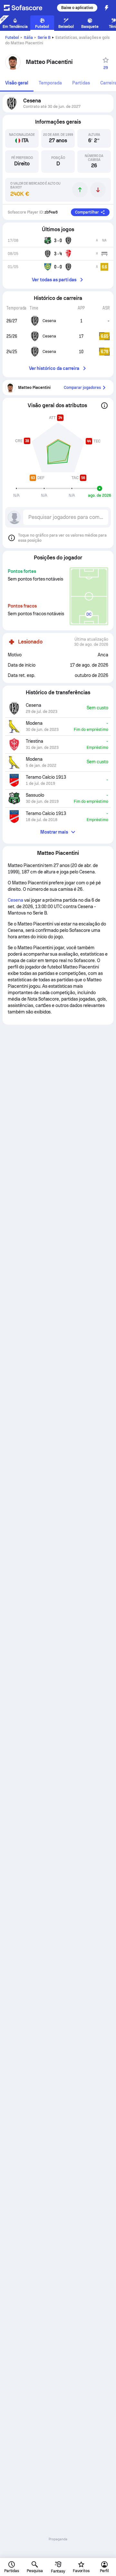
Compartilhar (87, 212)
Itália (28, 38)
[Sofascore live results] (27, 8)
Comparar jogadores (82, 388)
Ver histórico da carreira (54, 368)
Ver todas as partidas (54, 280)
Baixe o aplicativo (77, 8)
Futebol (12, 38)
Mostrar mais (54, 832)
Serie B (44, 38)
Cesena (15, 900)
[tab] (17, 83)
